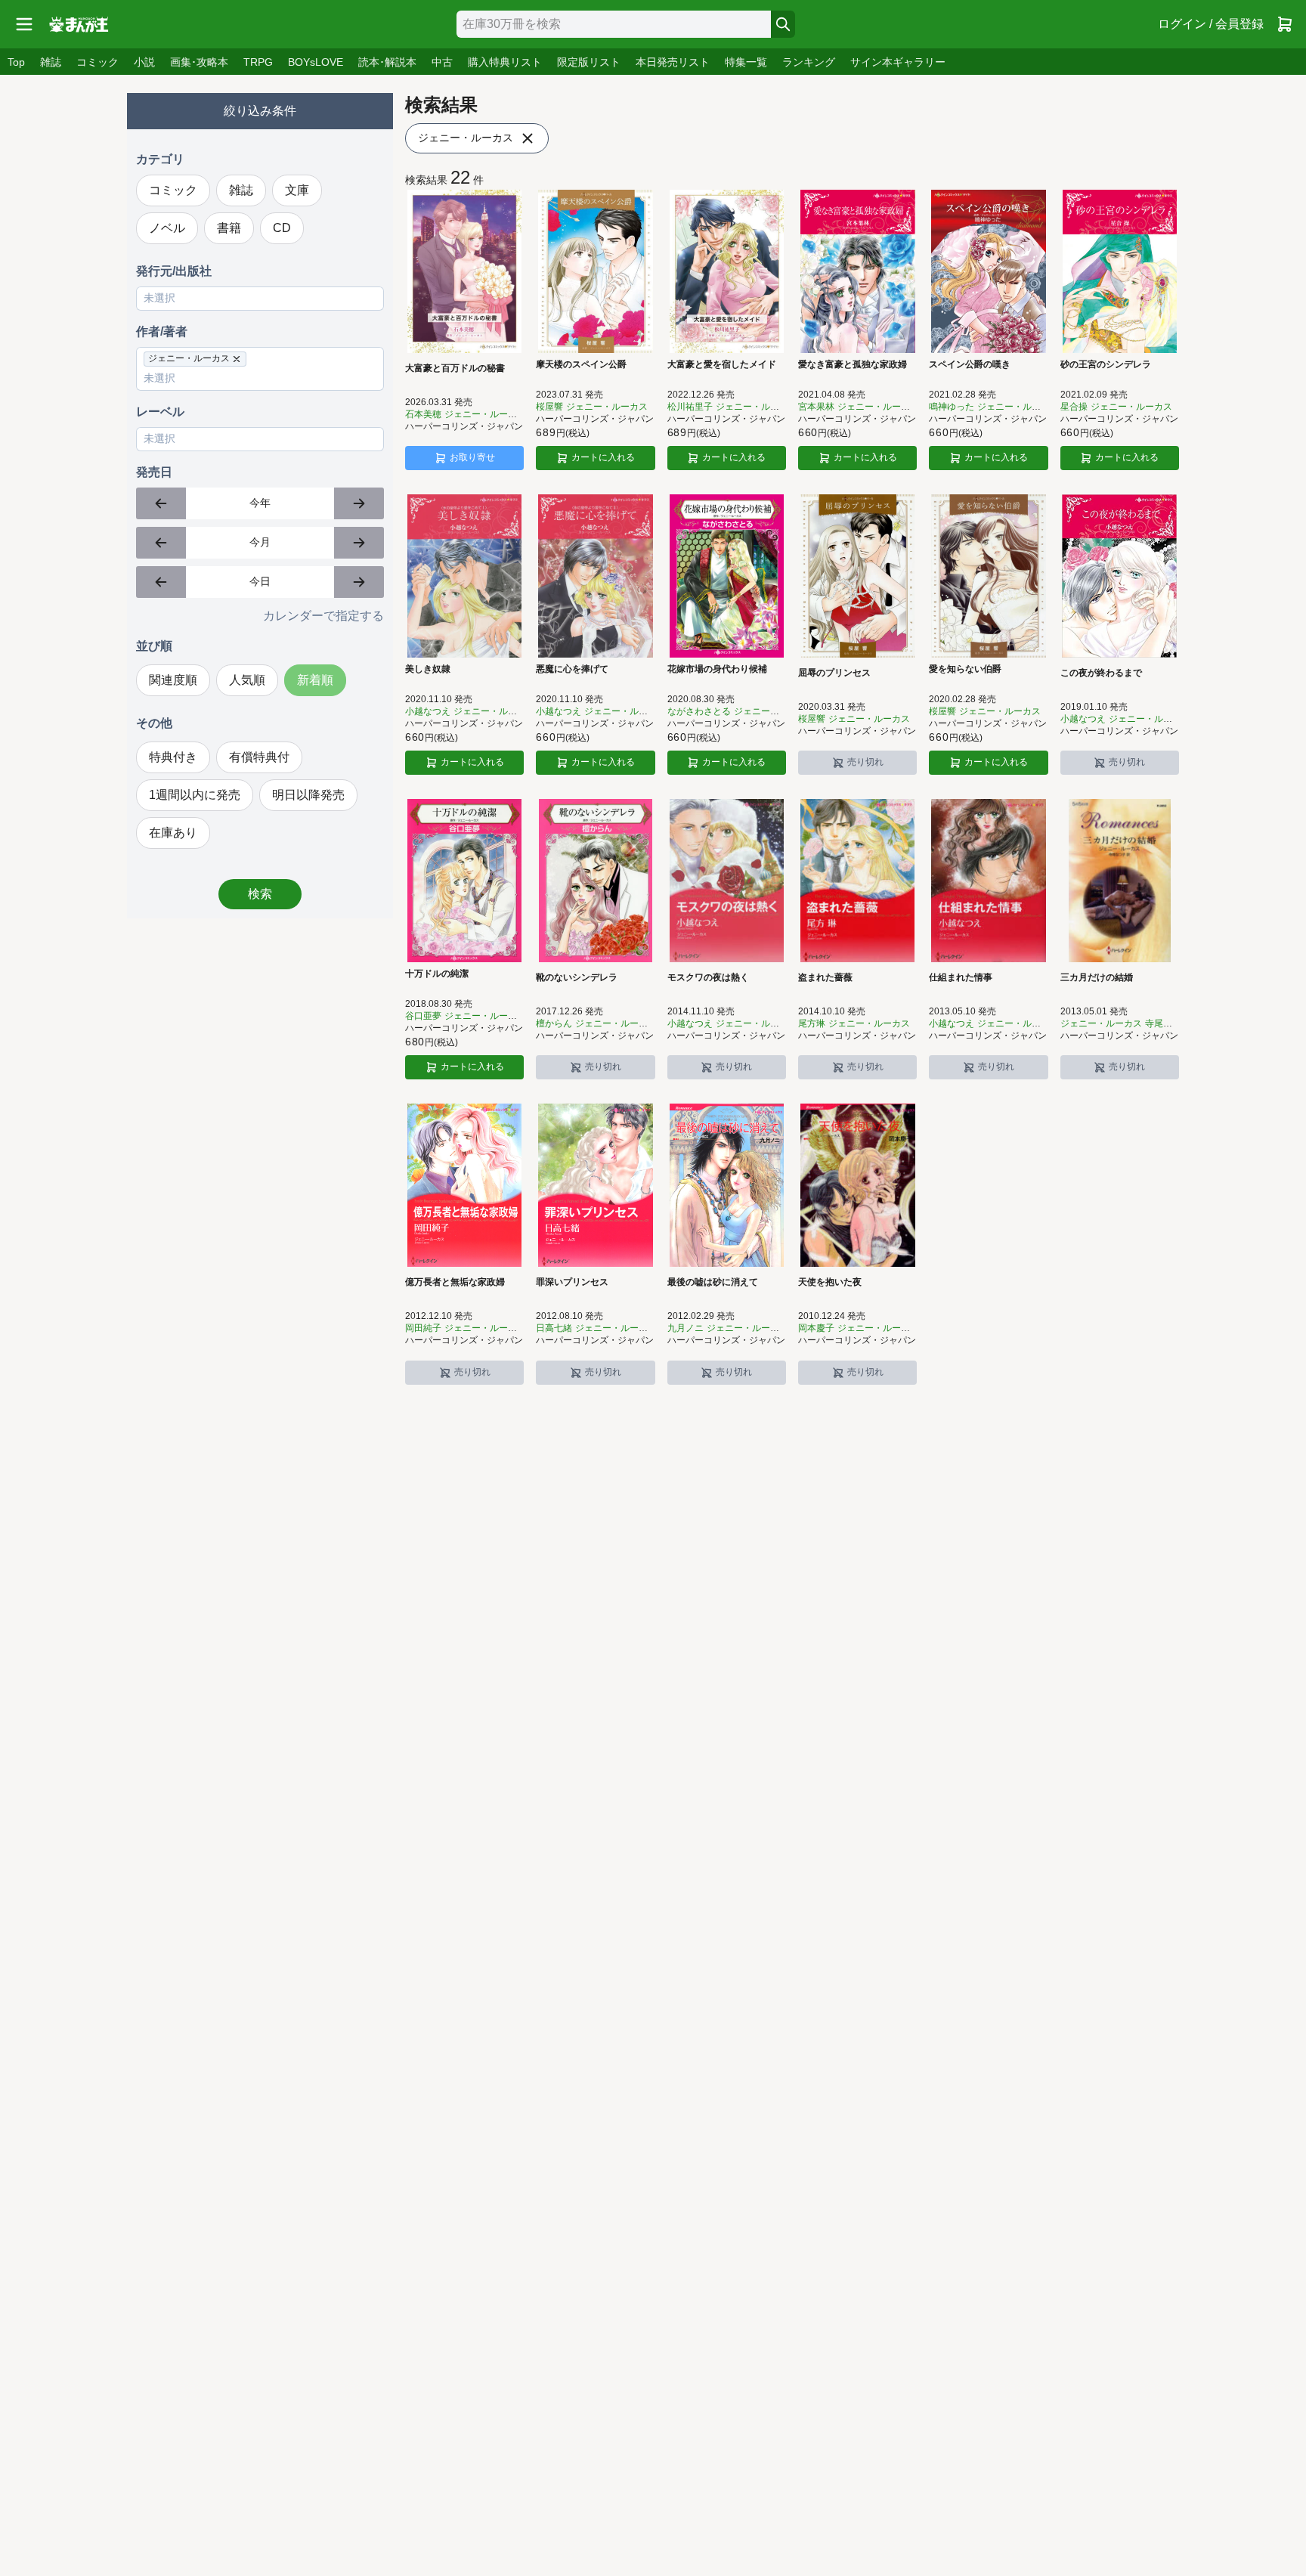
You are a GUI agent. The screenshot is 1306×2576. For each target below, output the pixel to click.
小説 (144, 62)
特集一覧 (746, 62)
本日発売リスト (673, 62)
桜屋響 (549, 407)
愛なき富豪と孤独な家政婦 (853, 364)
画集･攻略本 (199, 62)
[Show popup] (373, 299)
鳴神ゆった (952, 407)
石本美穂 (423, 414)
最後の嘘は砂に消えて (713, 1282)
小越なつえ (428, 711)
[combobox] (614, 24)
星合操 (1074, 407)
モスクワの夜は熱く (708, 977)
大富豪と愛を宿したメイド (722, 364)
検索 (260, 894)
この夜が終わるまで (1101, 673)
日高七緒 (554, 1328)
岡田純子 (423, 1328)
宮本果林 (816, 407)
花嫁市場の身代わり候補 (717, 669)
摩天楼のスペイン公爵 (581, 364)
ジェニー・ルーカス (607, 407)
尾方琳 (812, 1023)
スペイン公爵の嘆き (970, 364)
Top (16, 62)
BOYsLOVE (316, 62)
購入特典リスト (505, 62)
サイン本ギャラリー (898, 62)
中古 (442, 62)
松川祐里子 (690, 407)
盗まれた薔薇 (825, 977)
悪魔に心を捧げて (572, 669)
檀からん (554, 1023)
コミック (97, 62)
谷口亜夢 (423, 1016)
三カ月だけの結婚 (1097, 977)
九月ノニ (685, 1328)
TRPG (258, 62)
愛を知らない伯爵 (965, 669)
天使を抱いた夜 (830, 1282)
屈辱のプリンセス (834, 673)
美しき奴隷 (428, 669)
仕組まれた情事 (961, 977)
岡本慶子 (816, 1328)
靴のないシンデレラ (577, 977)
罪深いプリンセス (572, 1282)
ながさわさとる (699, 711)
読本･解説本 (387, 62)
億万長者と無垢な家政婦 (455, 1282)
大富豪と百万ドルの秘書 (455, 368)
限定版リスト (589, 62)
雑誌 (51, 62)
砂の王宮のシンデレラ (1106, 364)
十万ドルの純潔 (437, 974)
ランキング (809, 62)
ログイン (1211, 24)
